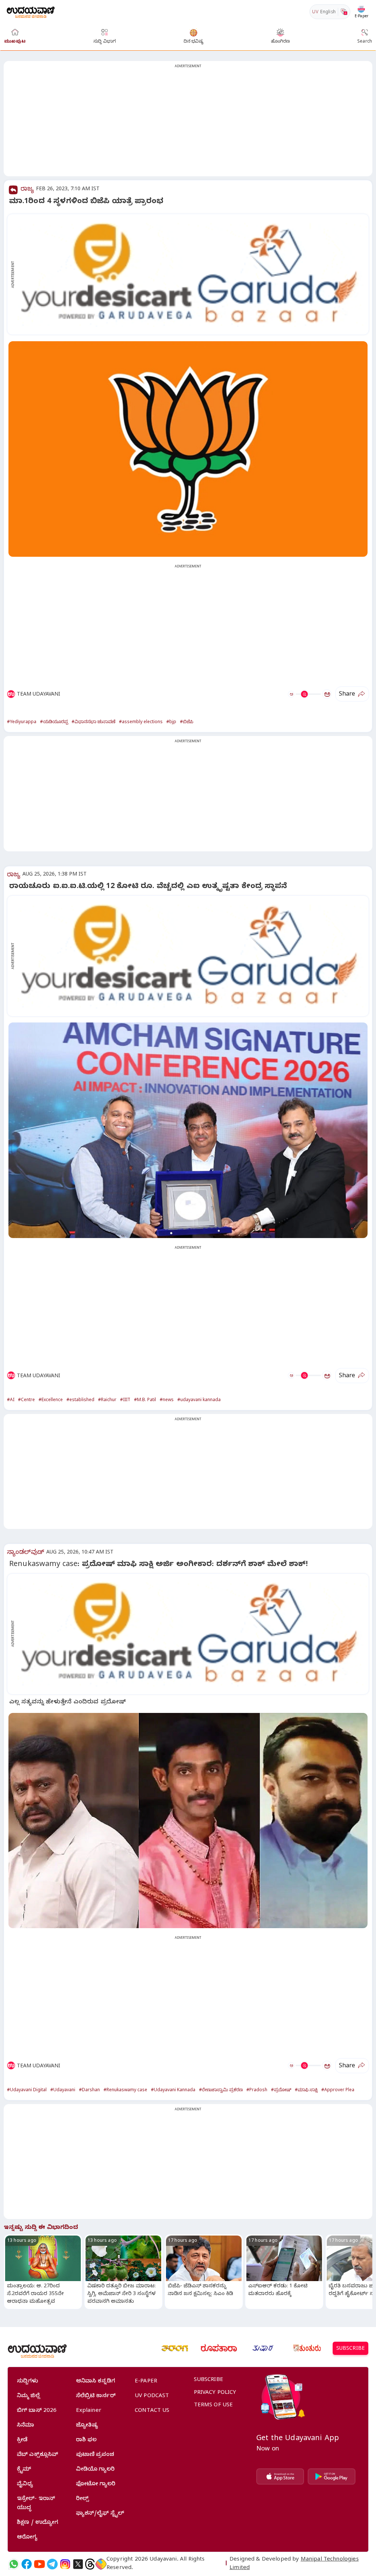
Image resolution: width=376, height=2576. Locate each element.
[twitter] (78, 2564)
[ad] (192, 274)
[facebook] (27, 2564)
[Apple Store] (280, 2476)
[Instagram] (65, 2564)
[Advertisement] (188, 123)
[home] (31, 12)
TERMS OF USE (214, 2406)
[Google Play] (332, 2476)
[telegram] (52, 2564)
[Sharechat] (101, 2564)
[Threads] (90, 2564)
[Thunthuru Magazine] (307, 2348)
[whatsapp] (14, 2564)
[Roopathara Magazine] (219, 2348)
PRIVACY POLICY (215, 2393)
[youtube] (39, 2564)
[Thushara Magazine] (263, 2348)
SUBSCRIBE (350, 2349)
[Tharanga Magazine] (175, 2348)
